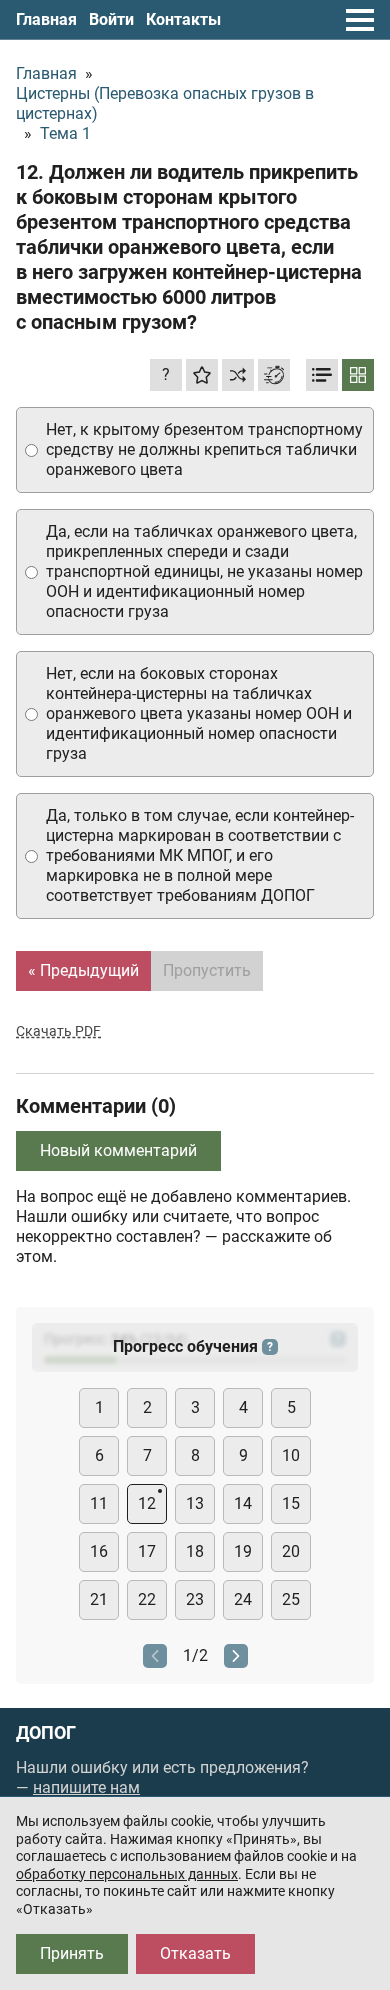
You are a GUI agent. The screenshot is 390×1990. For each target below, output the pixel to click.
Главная (46, 19)
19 (243, 1551)
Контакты (183, 19)
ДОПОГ (46, 1733)
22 (147, 1599)
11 (99, 1503)
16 (99, 1551)
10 (291, 1455)
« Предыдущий (83, 970)
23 (195, 1599)
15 (291, 1503)
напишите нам (86, 1787)
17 (147, 1551)
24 (243, 1599)
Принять (72, 1953)
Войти (111, 19)
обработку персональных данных (127, 1874)
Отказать (195, 1953)
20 (291, 1551)
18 (195, 1551)
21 (99, 1599)
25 (291, 1599)
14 (243, 1503)
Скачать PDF (58, 1031)
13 (195, 1503)
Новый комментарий (118, 1150)
